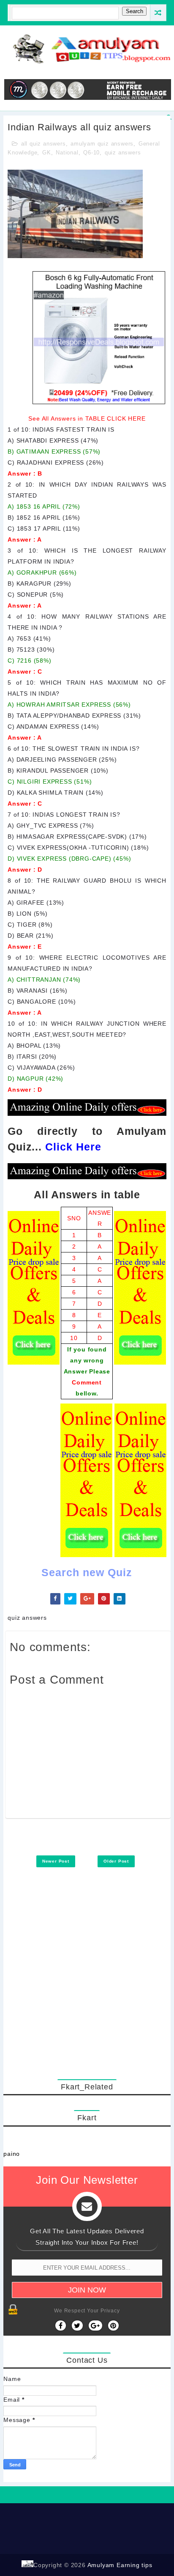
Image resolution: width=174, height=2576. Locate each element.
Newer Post (56, 1861)
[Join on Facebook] (61, 2326)
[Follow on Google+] (95, 2326)
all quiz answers (43, 144)
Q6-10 (91, 153)
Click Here (73, 1147)
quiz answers (123, 153)
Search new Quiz (87, 1572)
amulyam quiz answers (102, 144)
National (67, 153)
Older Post (116, 1861)
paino (12, 2154)
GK (47, 153)
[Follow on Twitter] (77, 2326)
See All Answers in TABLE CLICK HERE (87, 418)
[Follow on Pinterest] (113, 2326)
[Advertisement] (87, 1984)
